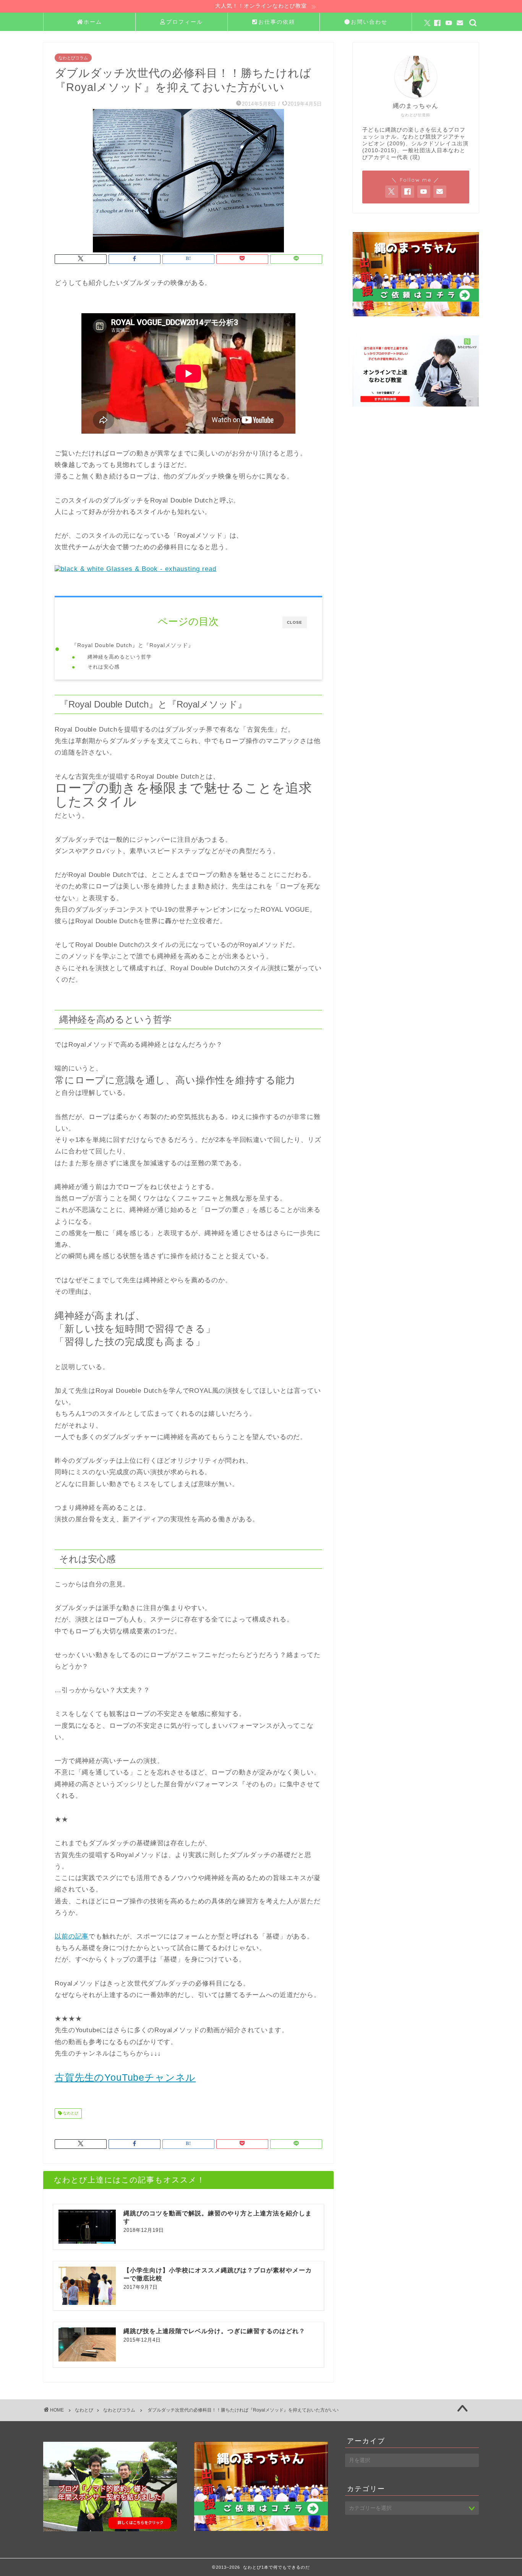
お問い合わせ (369, 22)
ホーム (93, 22)
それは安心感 (104, 667)
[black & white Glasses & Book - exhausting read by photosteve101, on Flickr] (135, 569)
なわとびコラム (73, 58)
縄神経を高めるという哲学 (120, 657)
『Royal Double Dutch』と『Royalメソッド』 (133, 645)
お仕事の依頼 (277, 22)
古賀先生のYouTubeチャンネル (125, 2077)
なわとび (70, 2113)
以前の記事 (72, 1936)
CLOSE (295, 622)
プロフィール (185, 22)
